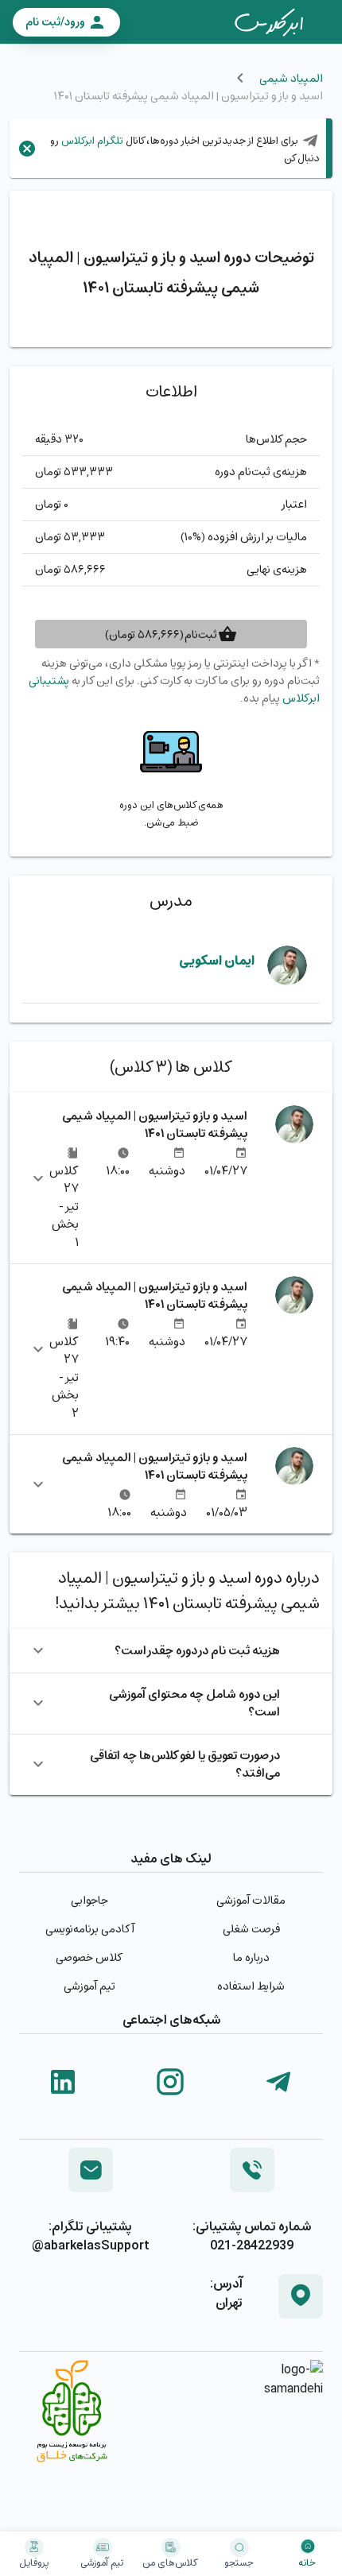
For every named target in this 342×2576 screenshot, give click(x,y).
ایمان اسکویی (217, 960)
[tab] (269, 22)
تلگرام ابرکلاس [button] (91, 140)
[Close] (27, 149)
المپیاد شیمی (291, 78)
